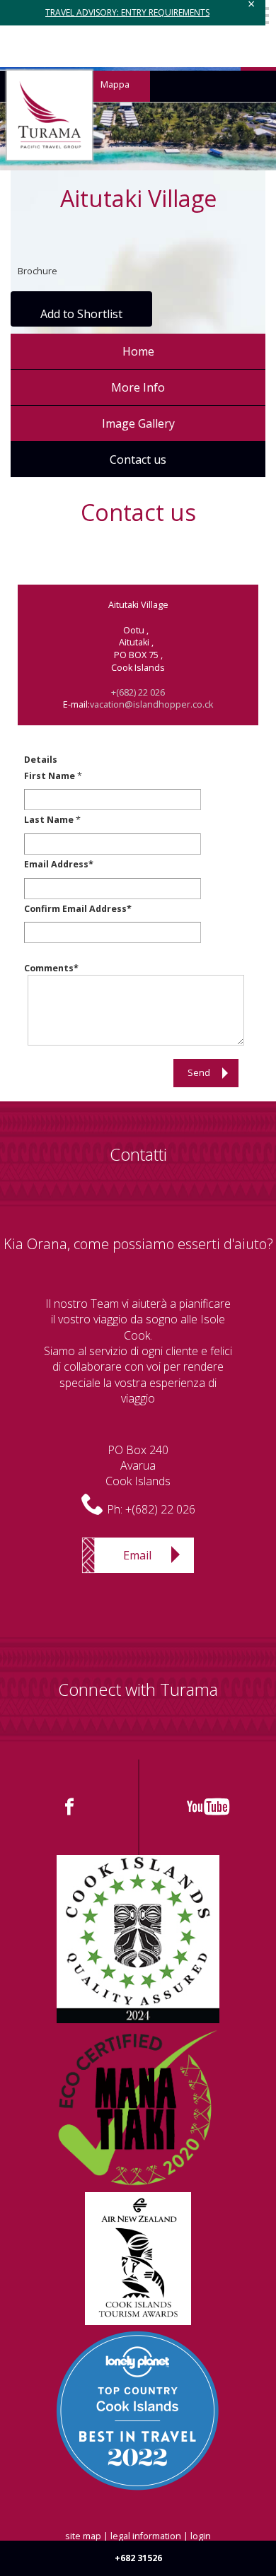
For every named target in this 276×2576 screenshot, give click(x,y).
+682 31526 (138, 2558)
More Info (138, 387)
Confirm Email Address (75, 909)
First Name (50, 776)
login (201, 2536)
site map (83, 2536)
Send (199, 1073)
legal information (146, 2536)
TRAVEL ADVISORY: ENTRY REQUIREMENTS (127, 12)
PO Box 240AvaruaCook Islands (138, 1466)
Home (138, 351)
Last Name (49, 820)
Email (137, 1555)
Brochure (38, 271)
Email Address (56, 864)
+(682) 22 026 (138, 692)
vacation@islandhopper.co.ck (151, 704)
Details (41, 760)
